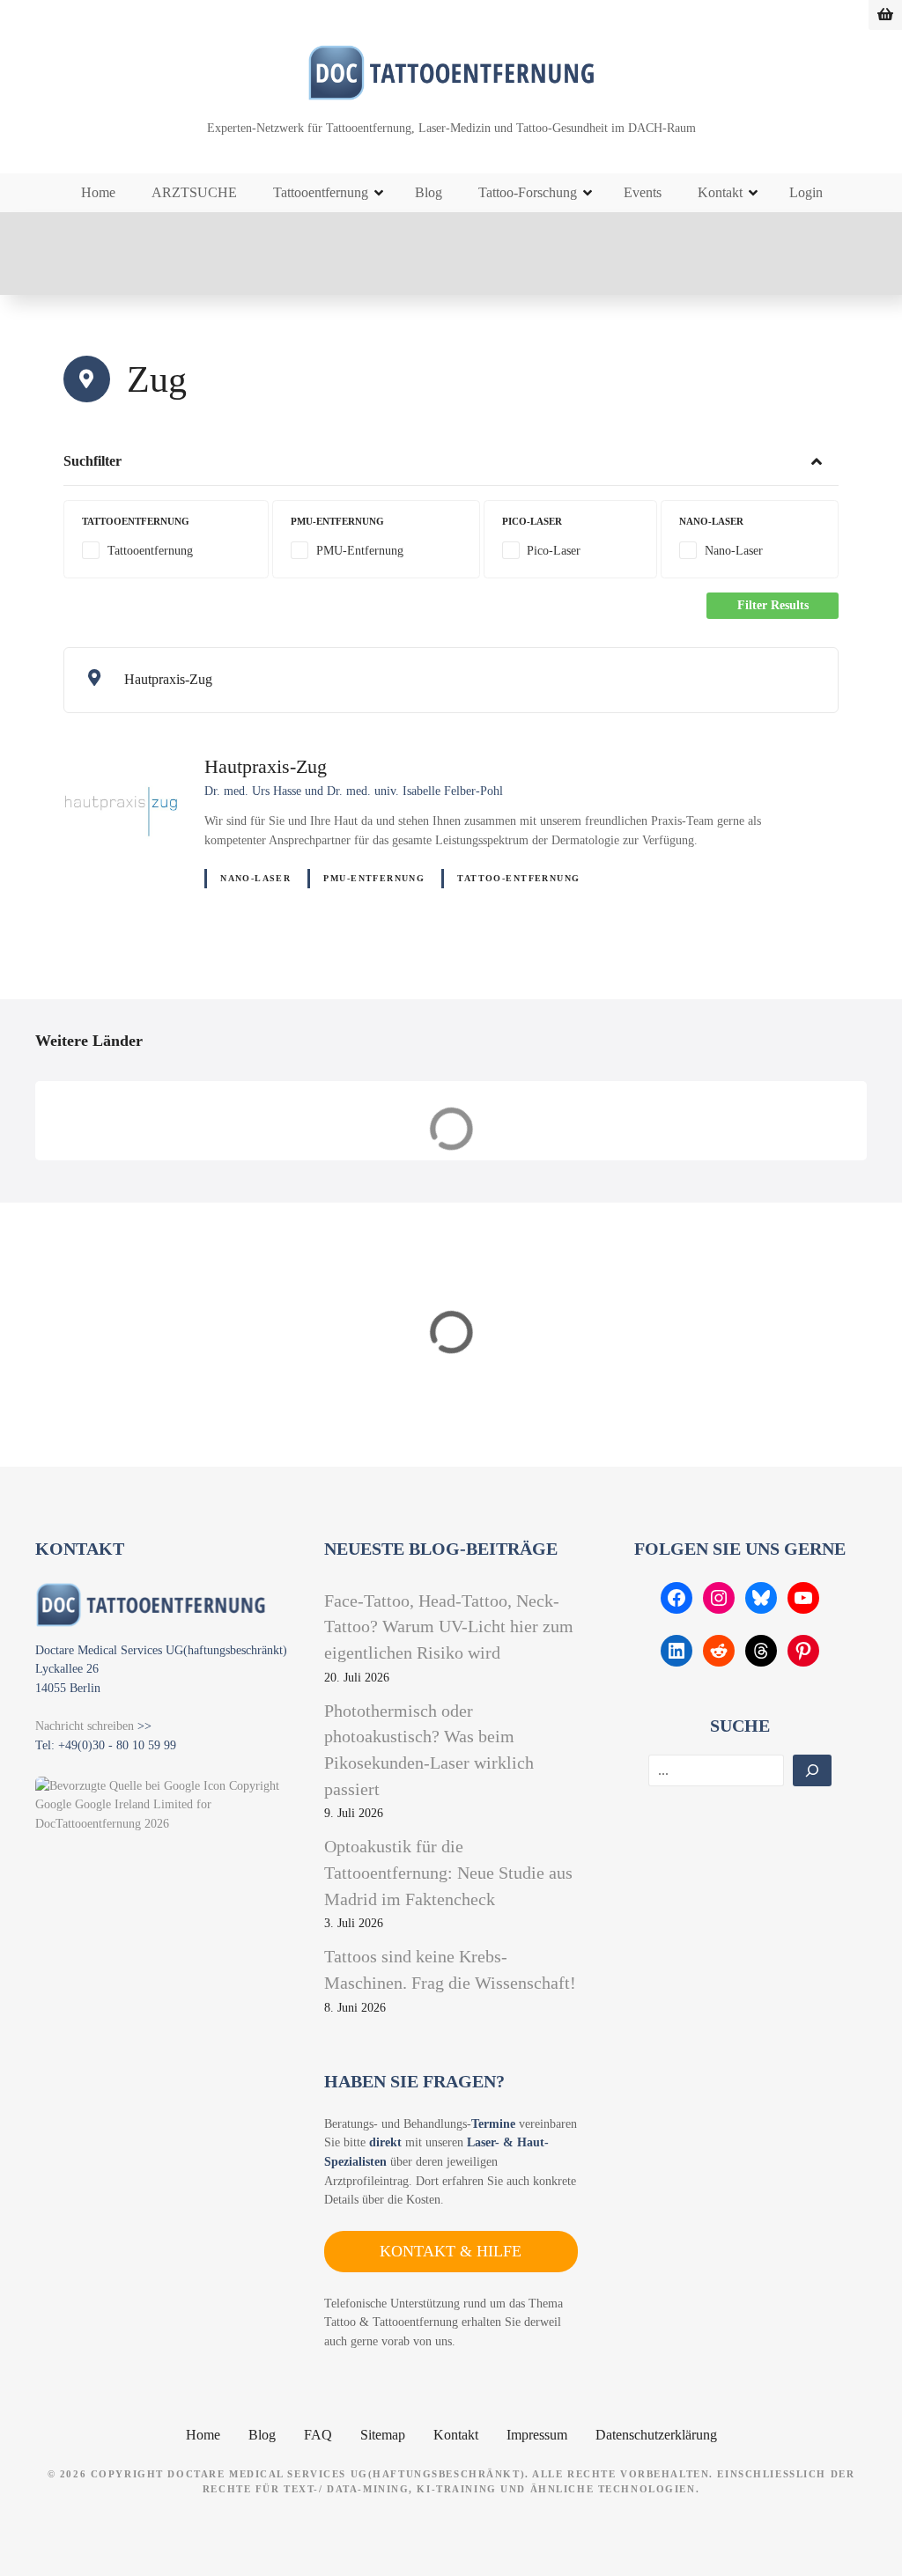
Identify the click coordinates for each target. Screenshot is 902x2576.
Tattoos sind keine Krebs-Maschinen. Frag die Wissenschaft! (450, 1969)
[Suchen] (812, 1770)
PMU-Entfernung (374, 878)
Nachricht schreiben (85, 1726)
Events (643, 192)
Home (98, 192)
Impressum (537, 2435)
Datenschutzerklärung (656, 2435)
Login (806, 192)
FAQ (318, 2435)
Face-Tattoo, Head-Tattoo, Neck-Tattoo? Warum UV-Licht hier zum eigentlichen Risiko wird (449, 1627)
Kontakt (720, 192)
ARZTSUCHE (194, 192)
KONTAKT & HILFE (451, 2251)
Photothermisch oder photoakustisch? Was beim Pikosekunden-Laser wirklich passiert (429, 1750)
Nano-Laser (255, 878)
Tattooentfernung (321, 192)
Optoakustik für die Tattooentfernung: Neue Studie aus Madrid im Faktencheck (448, 1872)
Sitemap (383, 2435)
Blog (429, 192)
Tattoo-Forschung (528, 192)
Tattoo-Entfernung (518, 878)
